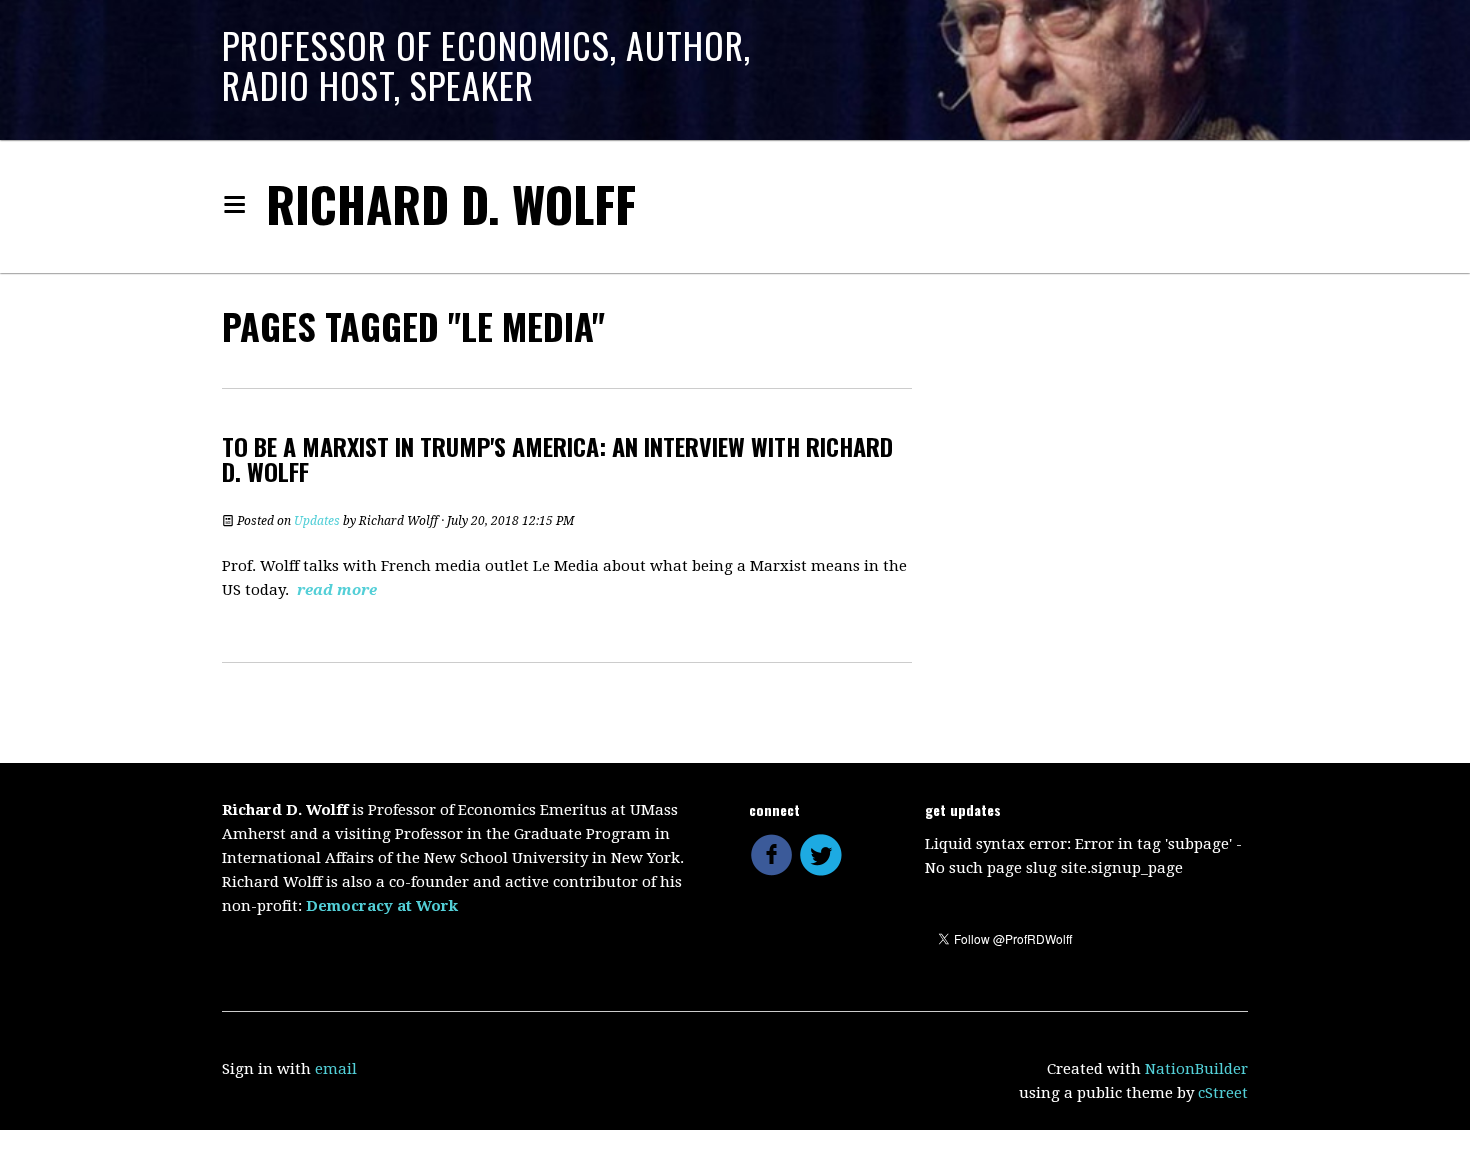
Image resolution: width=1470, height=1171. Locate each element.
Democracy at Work (382, 906)
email (336, 1069)
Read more (337, 590)
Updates (317, 521)
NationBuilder (1196, 1069)
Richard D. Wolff (451, 203)
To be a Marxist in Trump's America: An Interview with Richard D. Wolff (557, 458)
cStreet (1223, 1093)
